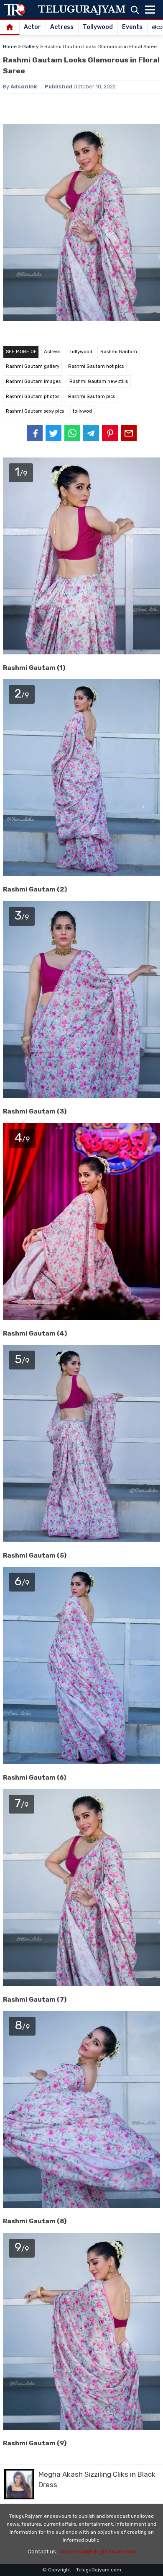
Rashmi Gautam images (33, 381)
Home (10, 47)
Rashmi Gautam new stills (99, 381)
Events (132, 27)
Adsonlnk (24, 87)
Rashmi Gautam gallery (33, 366)
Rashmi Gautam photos (33, 397)
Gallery (31, 47)
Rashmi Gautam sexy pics (35, 411)
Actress (62, 27)
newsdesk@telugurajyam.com (97, 2551)
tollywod (82, 411)
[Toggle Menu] (150, 10)
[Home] (10, 28)
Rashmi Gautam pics (92, 397)
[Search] (135, 10)
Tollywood (98, 27)
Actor (32, 27)
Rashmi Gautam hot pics (96, 366)
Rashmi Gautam (119, 352)
